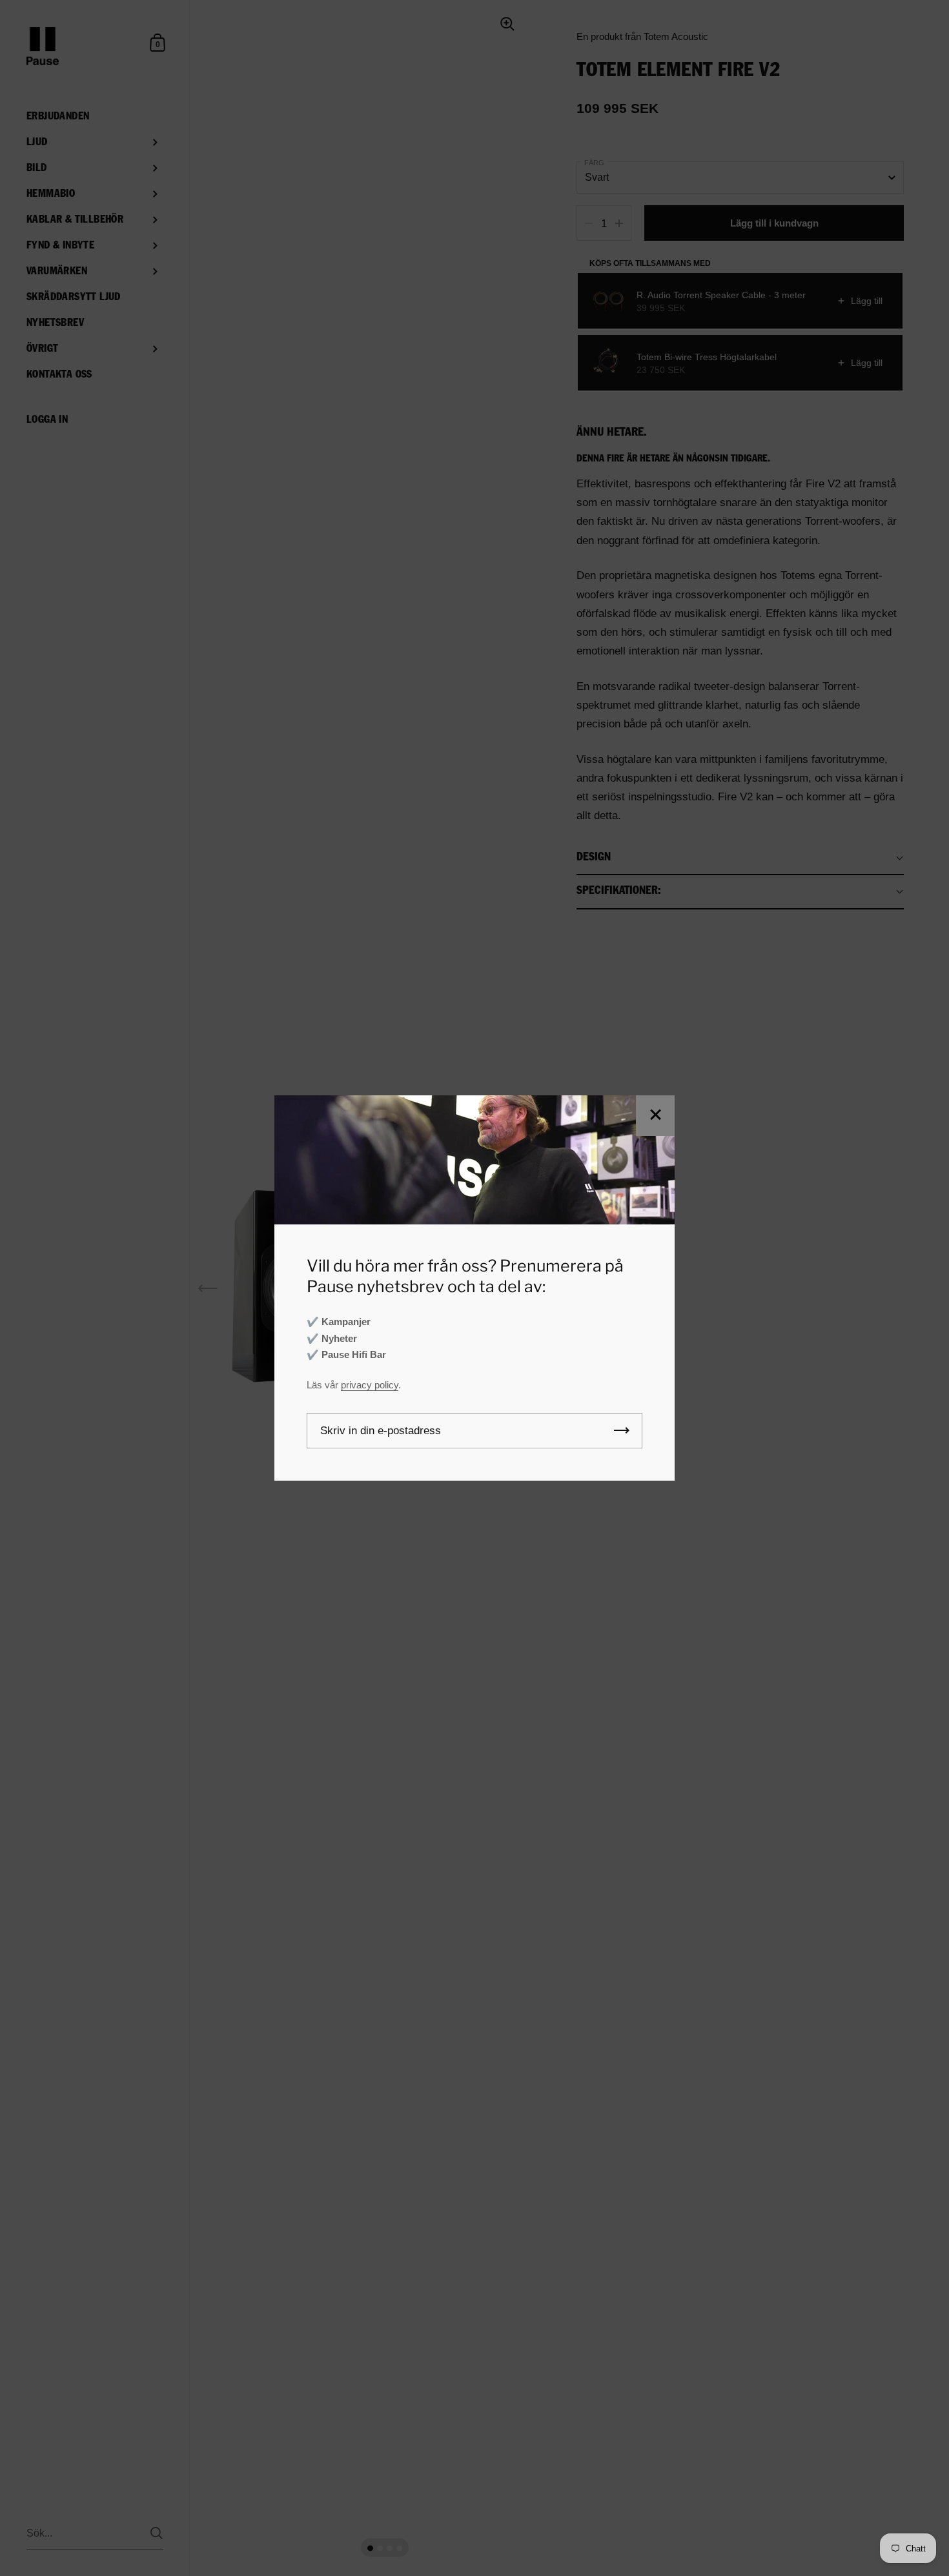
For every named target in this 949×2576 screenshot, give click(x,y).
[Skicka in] (622, 1431)
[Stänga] (655, 1116)
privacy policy (370, 1385)
